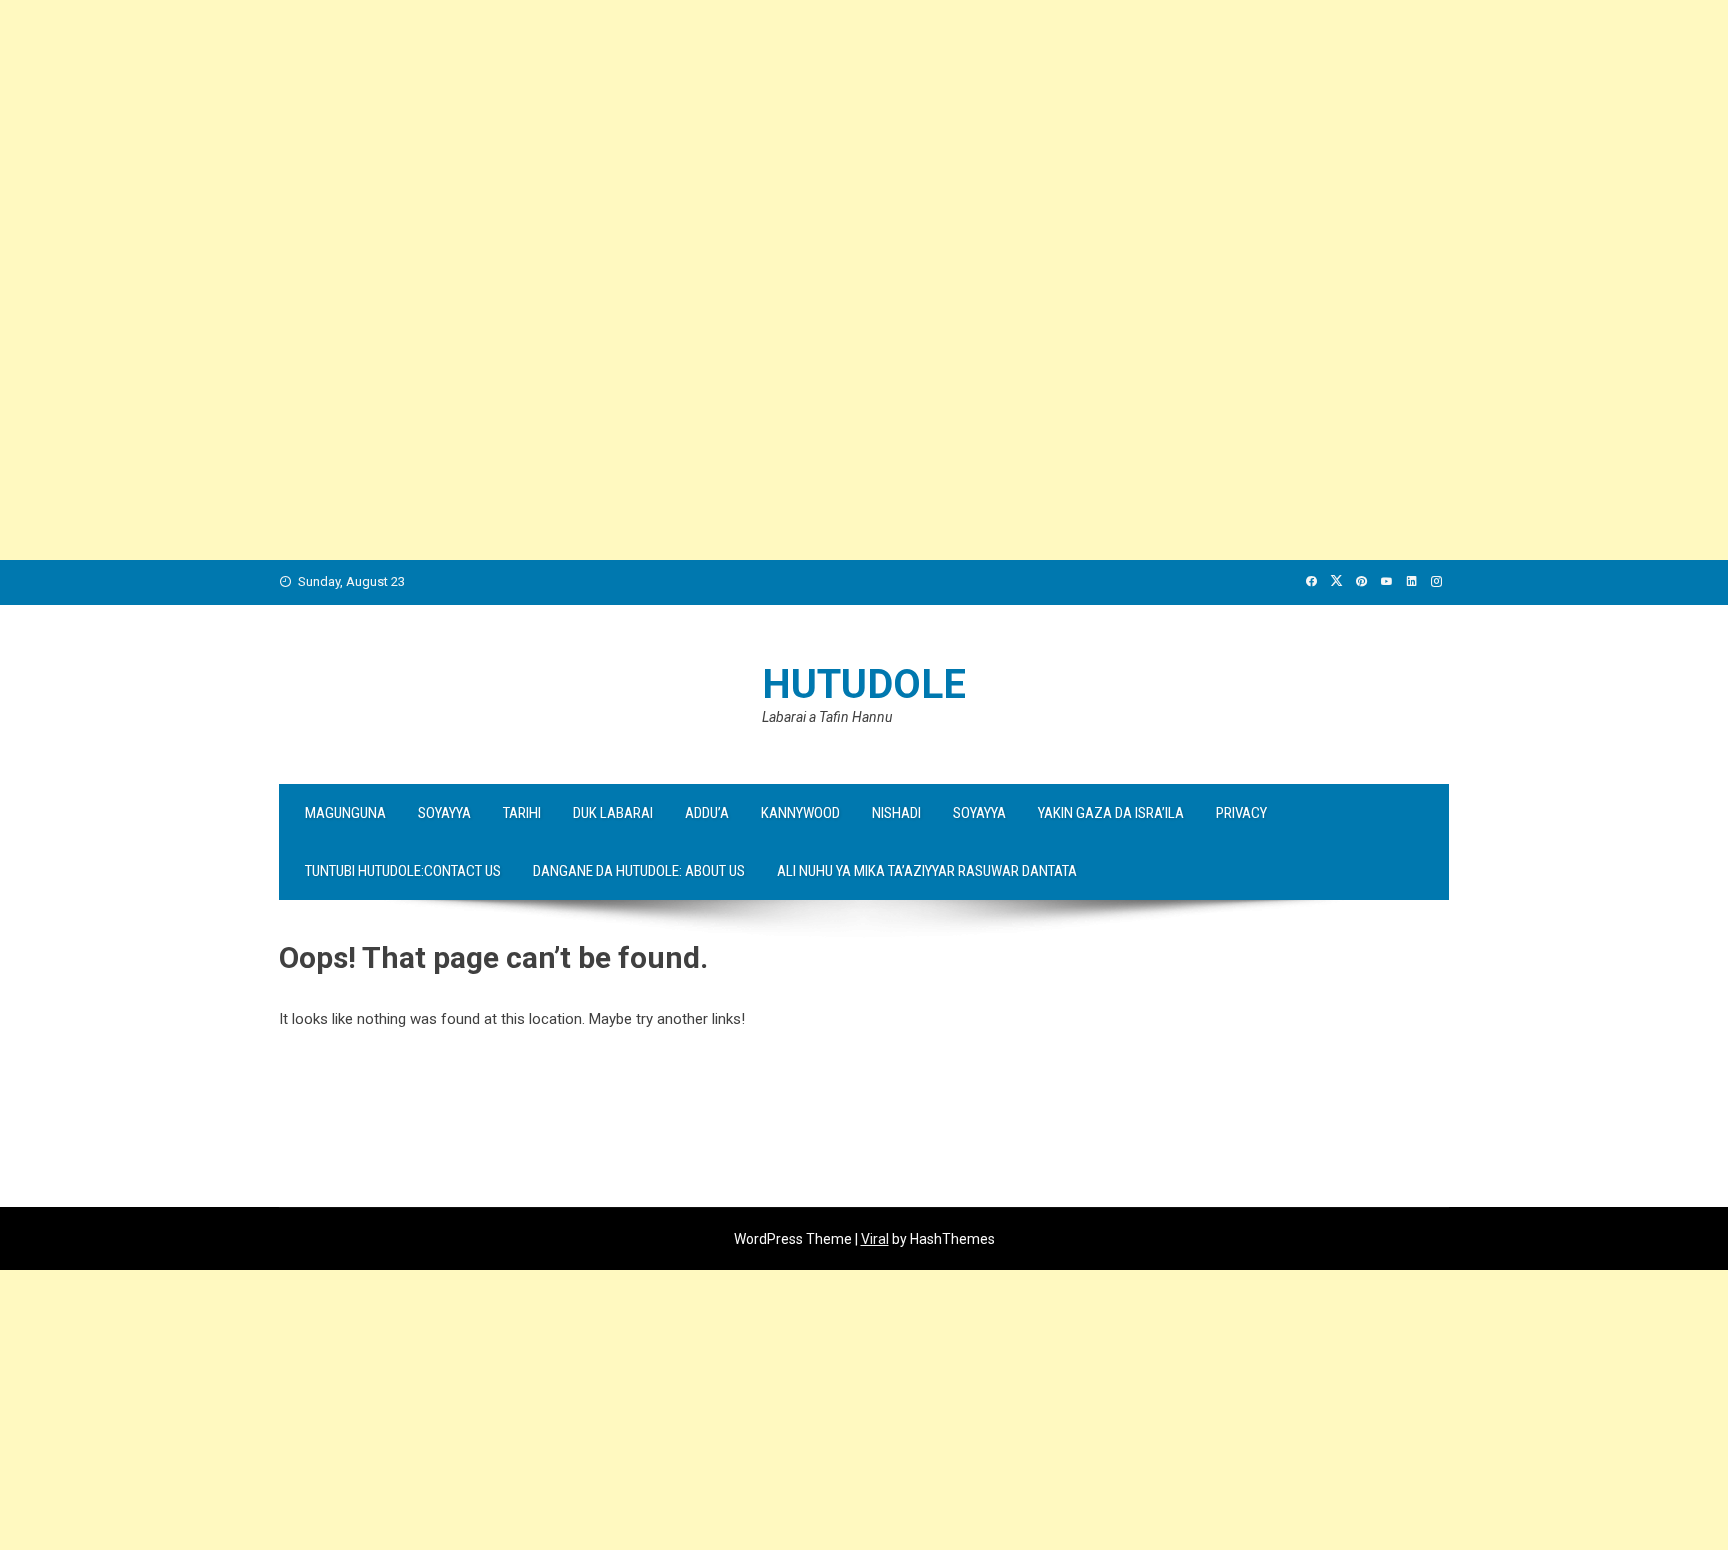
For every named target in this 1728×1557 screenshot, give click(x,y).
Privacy (1241, 813)
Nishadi (896, 813)
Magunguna (345, 813)
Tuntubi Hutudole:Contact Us (403, 871)
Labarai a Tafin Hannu (827, 717)
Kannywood (800, 813)
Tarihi (522, 813)
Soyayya (444, 813)
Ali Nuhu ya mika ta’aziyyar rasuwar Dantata (927, 871)
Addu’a (707, 813)
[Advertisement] (600, 140)
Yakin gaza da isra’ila (1111, 813)
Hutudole (864, 684)
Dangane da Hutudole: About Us (639, 871)
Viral (875, 1239)
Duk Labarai (613, 813)
